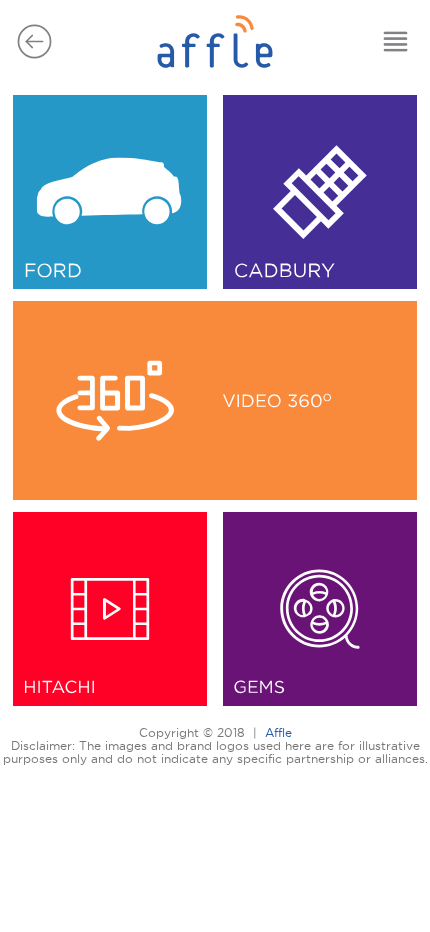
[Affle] (215, 73)
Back (34, 41)
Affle (278, 732)
